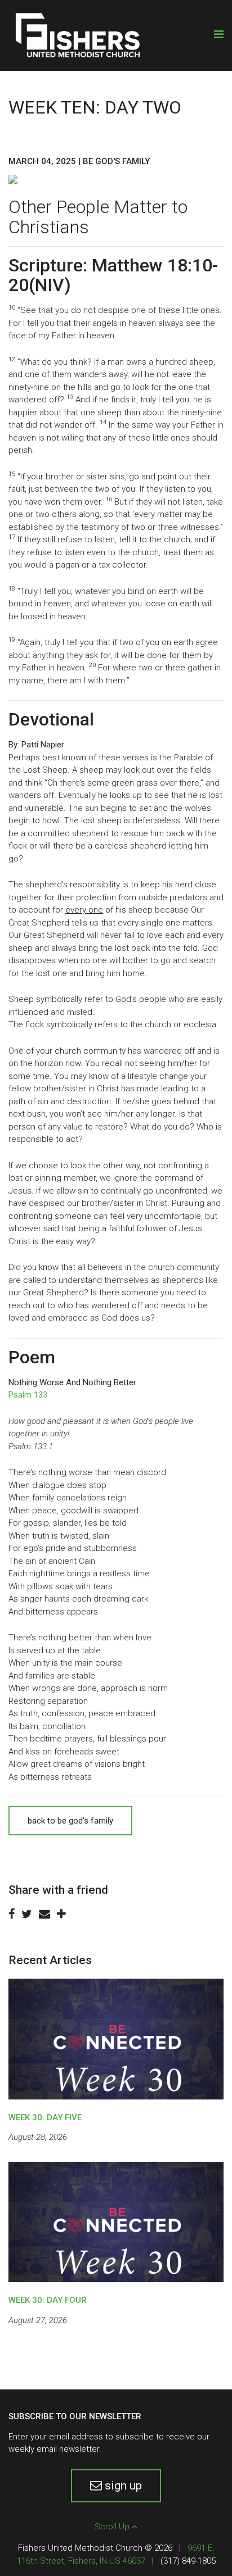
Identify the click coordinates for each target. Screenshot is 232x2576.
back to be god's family (70, 1821)
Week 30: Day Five (45, 2117)
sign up (122, 2486)
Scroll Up (113, 2527)
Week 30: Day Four (48, 2300)
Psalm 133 (28, 1395)
